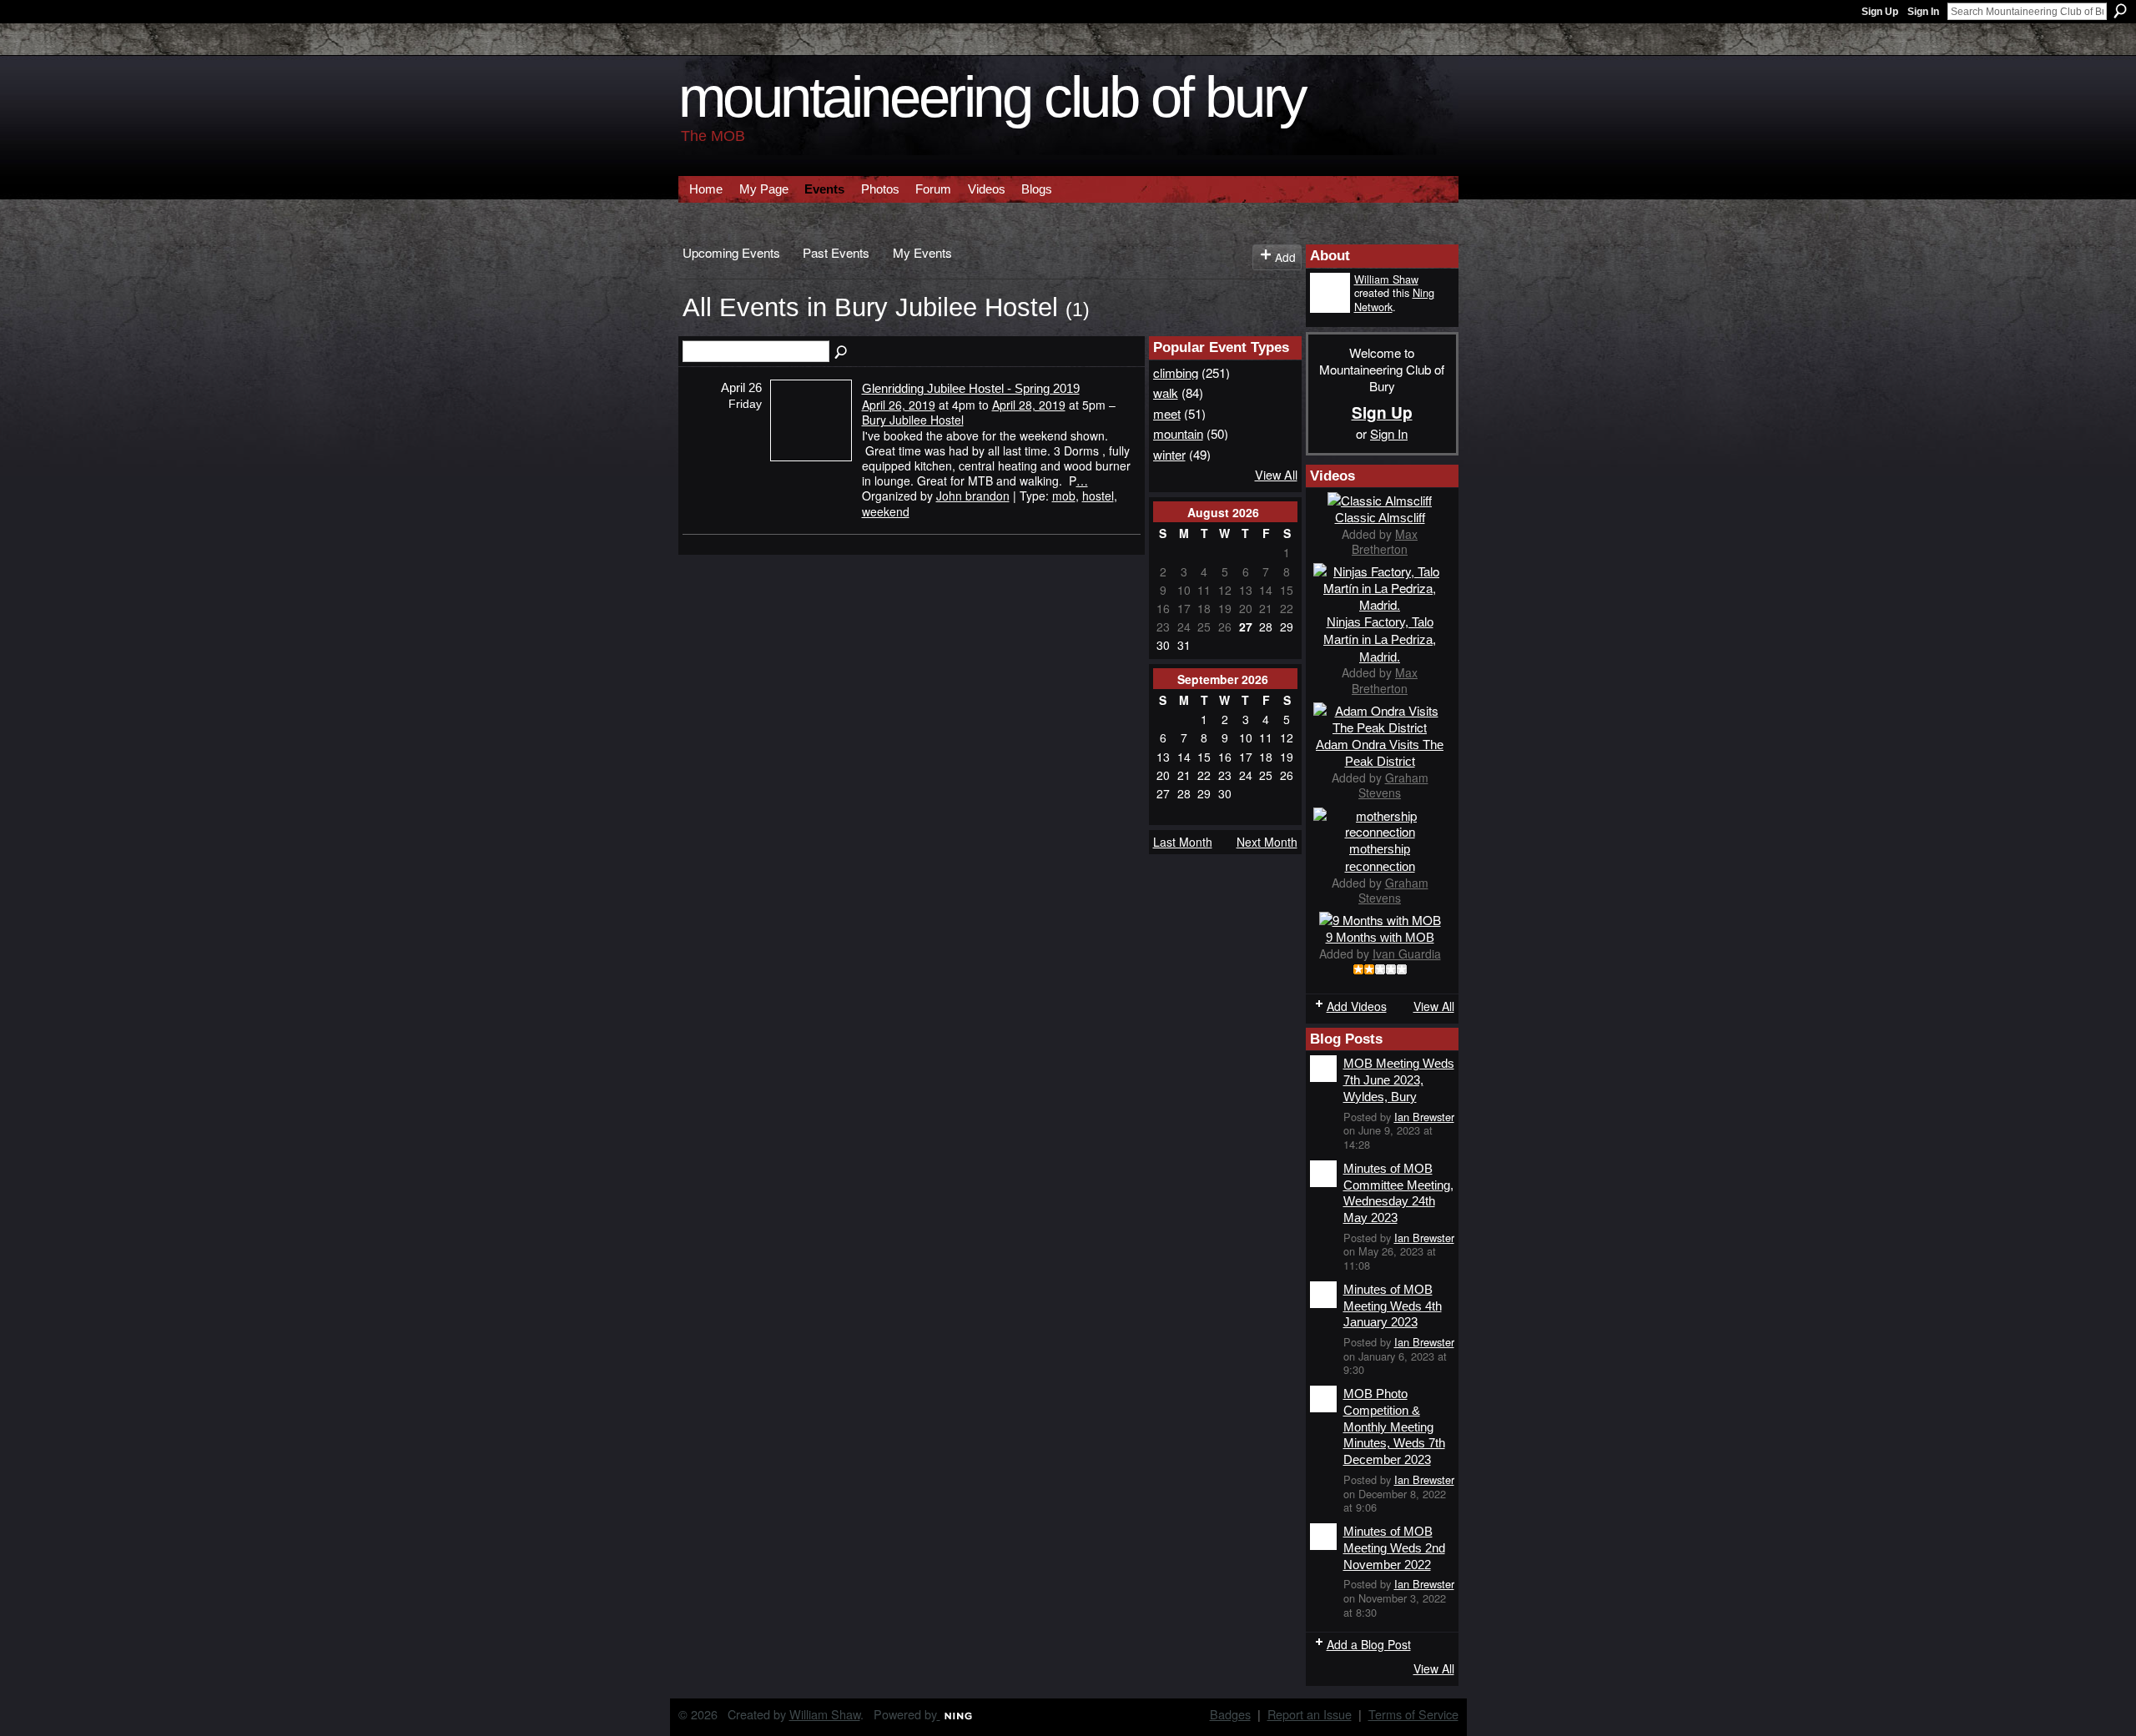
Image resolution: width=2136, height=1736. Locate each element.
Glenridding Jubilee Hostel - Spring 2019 (971, 388)
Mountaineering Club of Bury (992, 97)
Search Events (842, 353)
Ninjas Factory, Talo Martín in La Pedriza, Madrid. (1380, 639)
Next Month (1267, 842)
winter (1169, 454)
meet (1167, 413)
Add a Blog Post (1369, 1644)
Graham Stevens (1393, 785)
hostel (1098, 496)
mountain (1178, 433)
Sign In (1923, 12)
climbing (1176, 372)
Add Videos (1357, 1006)
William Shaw (1386, 279)
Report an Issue (1310, 1714)
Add (1285, 257)
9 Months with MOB (1380, 937)
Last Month (1183, 842)
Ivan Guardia (1407, 954)
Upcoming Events (731, 252)
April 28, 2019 (1029, 405)
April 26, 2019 (899, 405)
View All (1276, 474)
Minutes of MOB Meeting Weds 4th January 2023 (1393, 1306)
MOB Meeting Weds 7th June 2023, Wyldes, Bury (1399, 1079)
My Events (922, 252)
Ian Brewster (1424, 1117)
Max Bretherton (1385, 541)
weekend (886, 511)
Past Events (836, 252)
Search (2120, 11)
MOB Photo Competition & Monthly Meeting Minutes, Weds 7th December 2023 (1394, 1427)
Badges (1230, 1714)
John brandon (973, 496)
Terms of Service (1413, 1714)
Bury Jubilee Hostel (913, 420)
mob (1064, 496)
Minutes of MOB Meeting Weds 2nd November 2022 (1394, 1547)
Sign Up (1880, 12)
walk (1166, 392)
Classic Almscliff (1380, 518)
